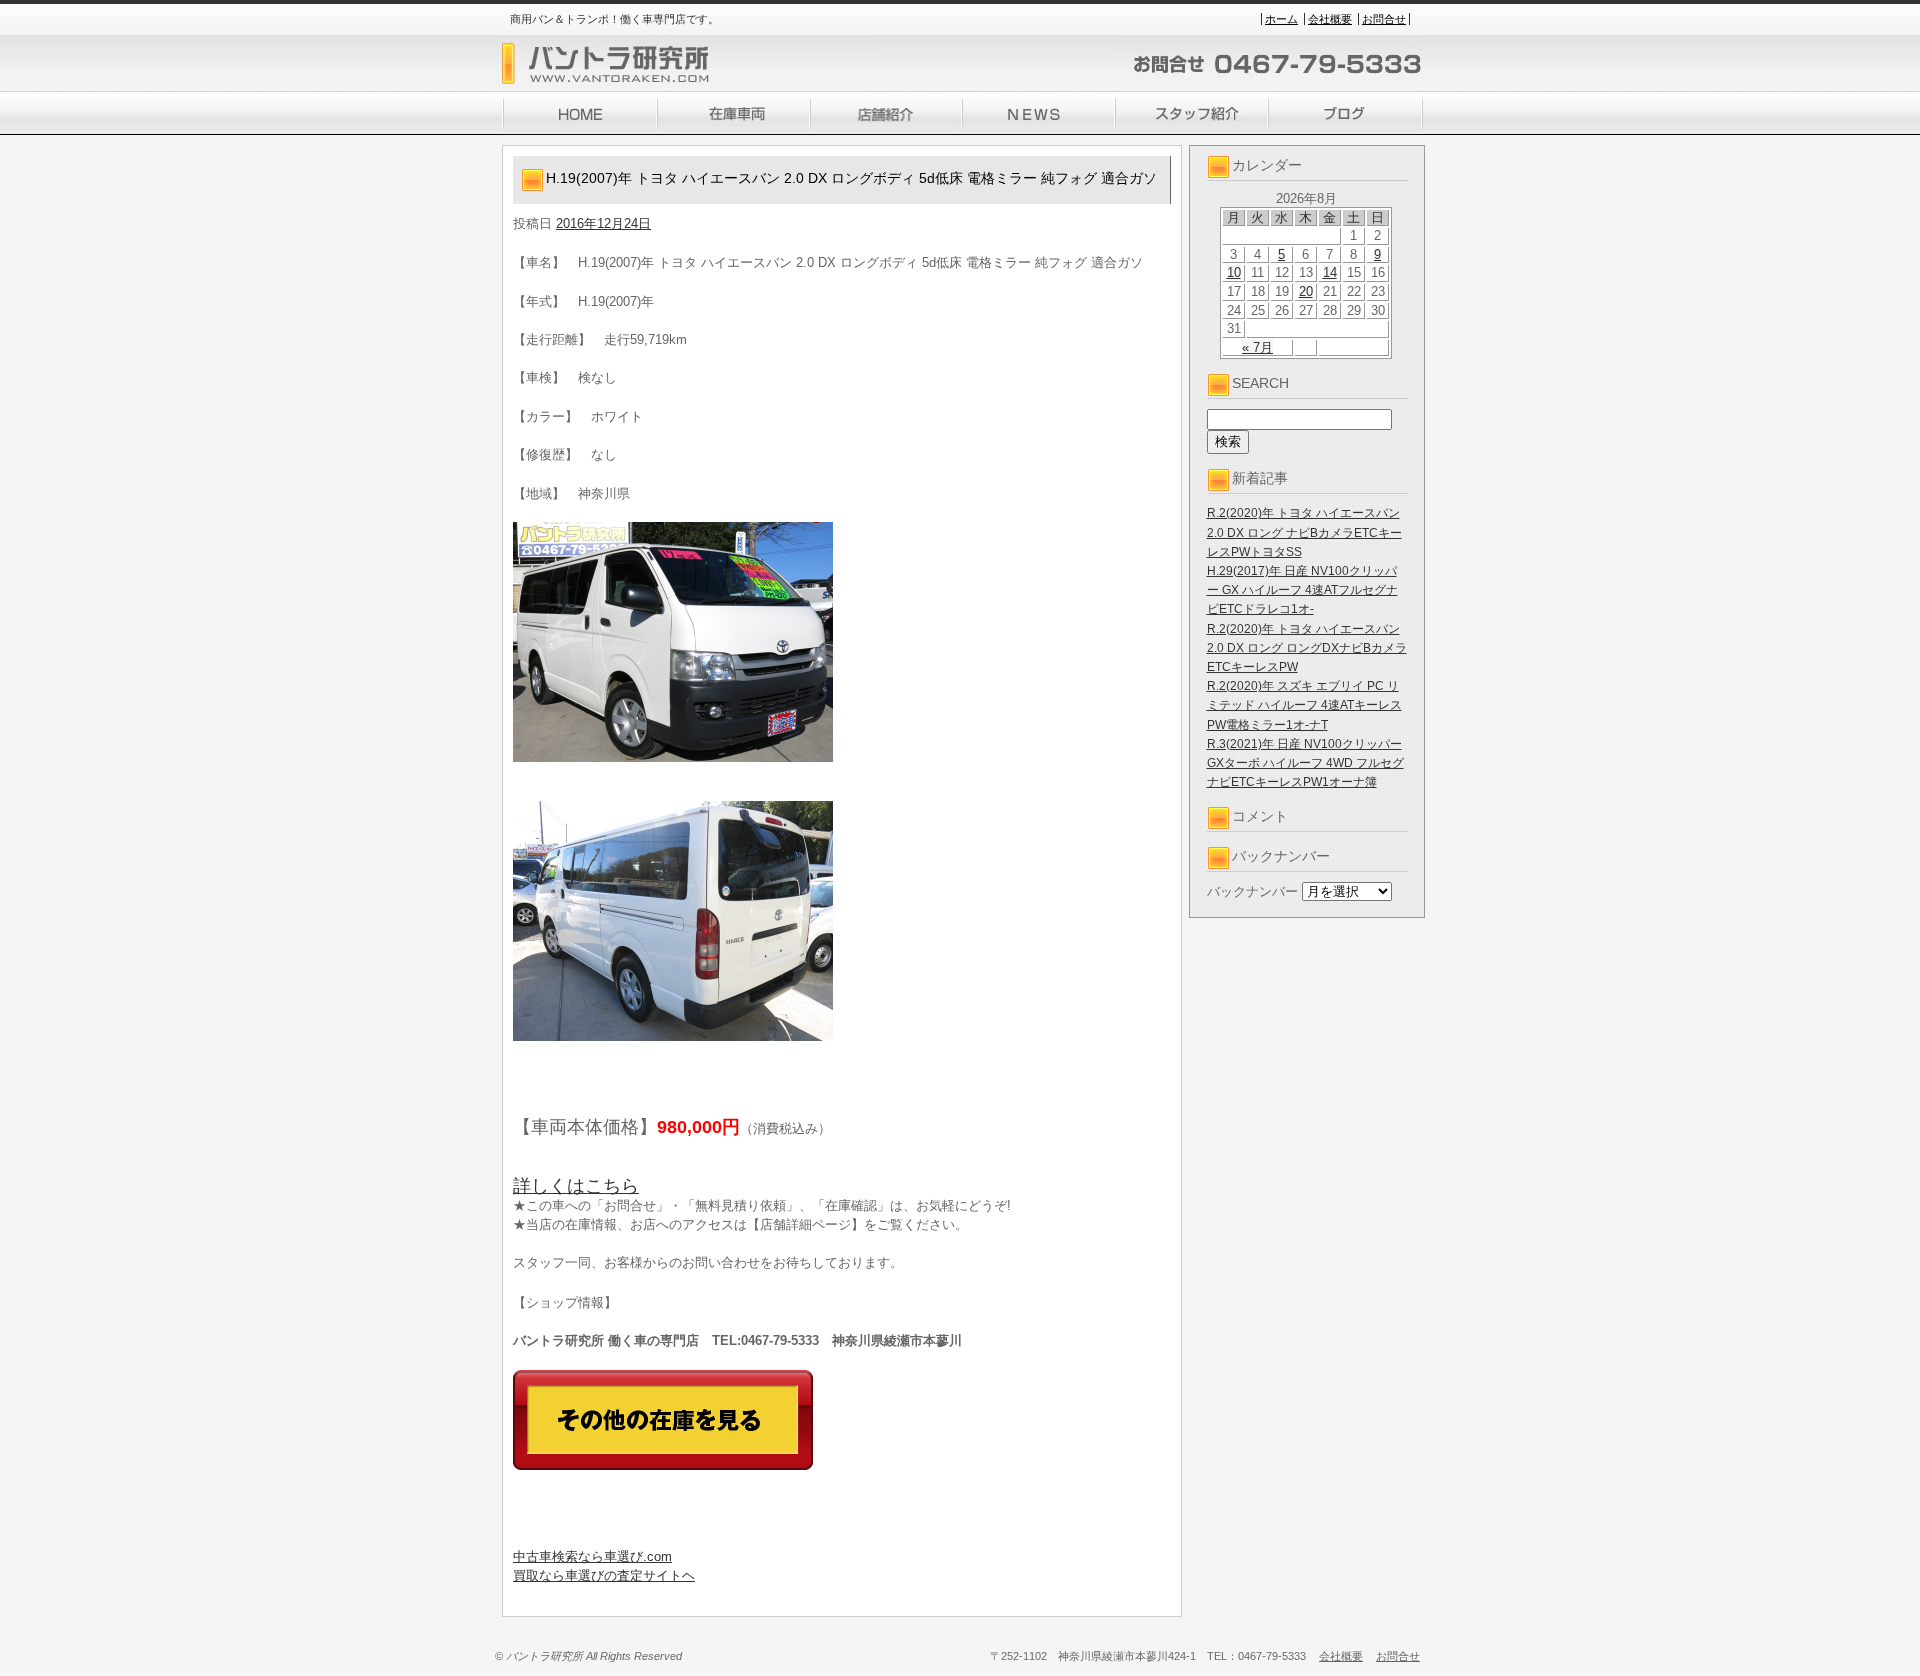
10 (1234, 272)
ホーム (1281, 19)
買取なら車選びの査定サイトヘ (604, 1575)
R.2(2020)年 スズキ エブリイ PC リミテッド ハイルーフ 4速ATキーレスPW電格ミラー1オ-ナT (1304, 705)
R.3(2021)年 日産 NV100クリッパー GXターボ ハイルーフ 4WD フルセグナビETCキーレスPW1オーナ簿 (1305, 763)
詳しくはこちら (576, 1186)
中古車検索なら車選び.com (592, 1556)
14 (1330, 272)
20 (1306, 291)
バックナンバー (1252, 891)
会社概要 (1330, 19)
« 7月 (1257, 347)
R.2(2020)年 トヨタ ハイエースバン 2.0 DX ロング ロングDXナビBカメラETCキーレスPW (1307, 648)
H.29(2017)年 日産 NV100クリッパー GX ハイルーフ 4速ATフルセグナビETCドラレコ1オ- (1302, 590)
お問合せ (1384, 19)
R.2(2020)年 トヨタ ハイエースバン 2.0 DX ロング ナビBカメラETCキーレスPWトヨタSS (1304, 532)
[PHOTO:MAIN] (842, 642)
